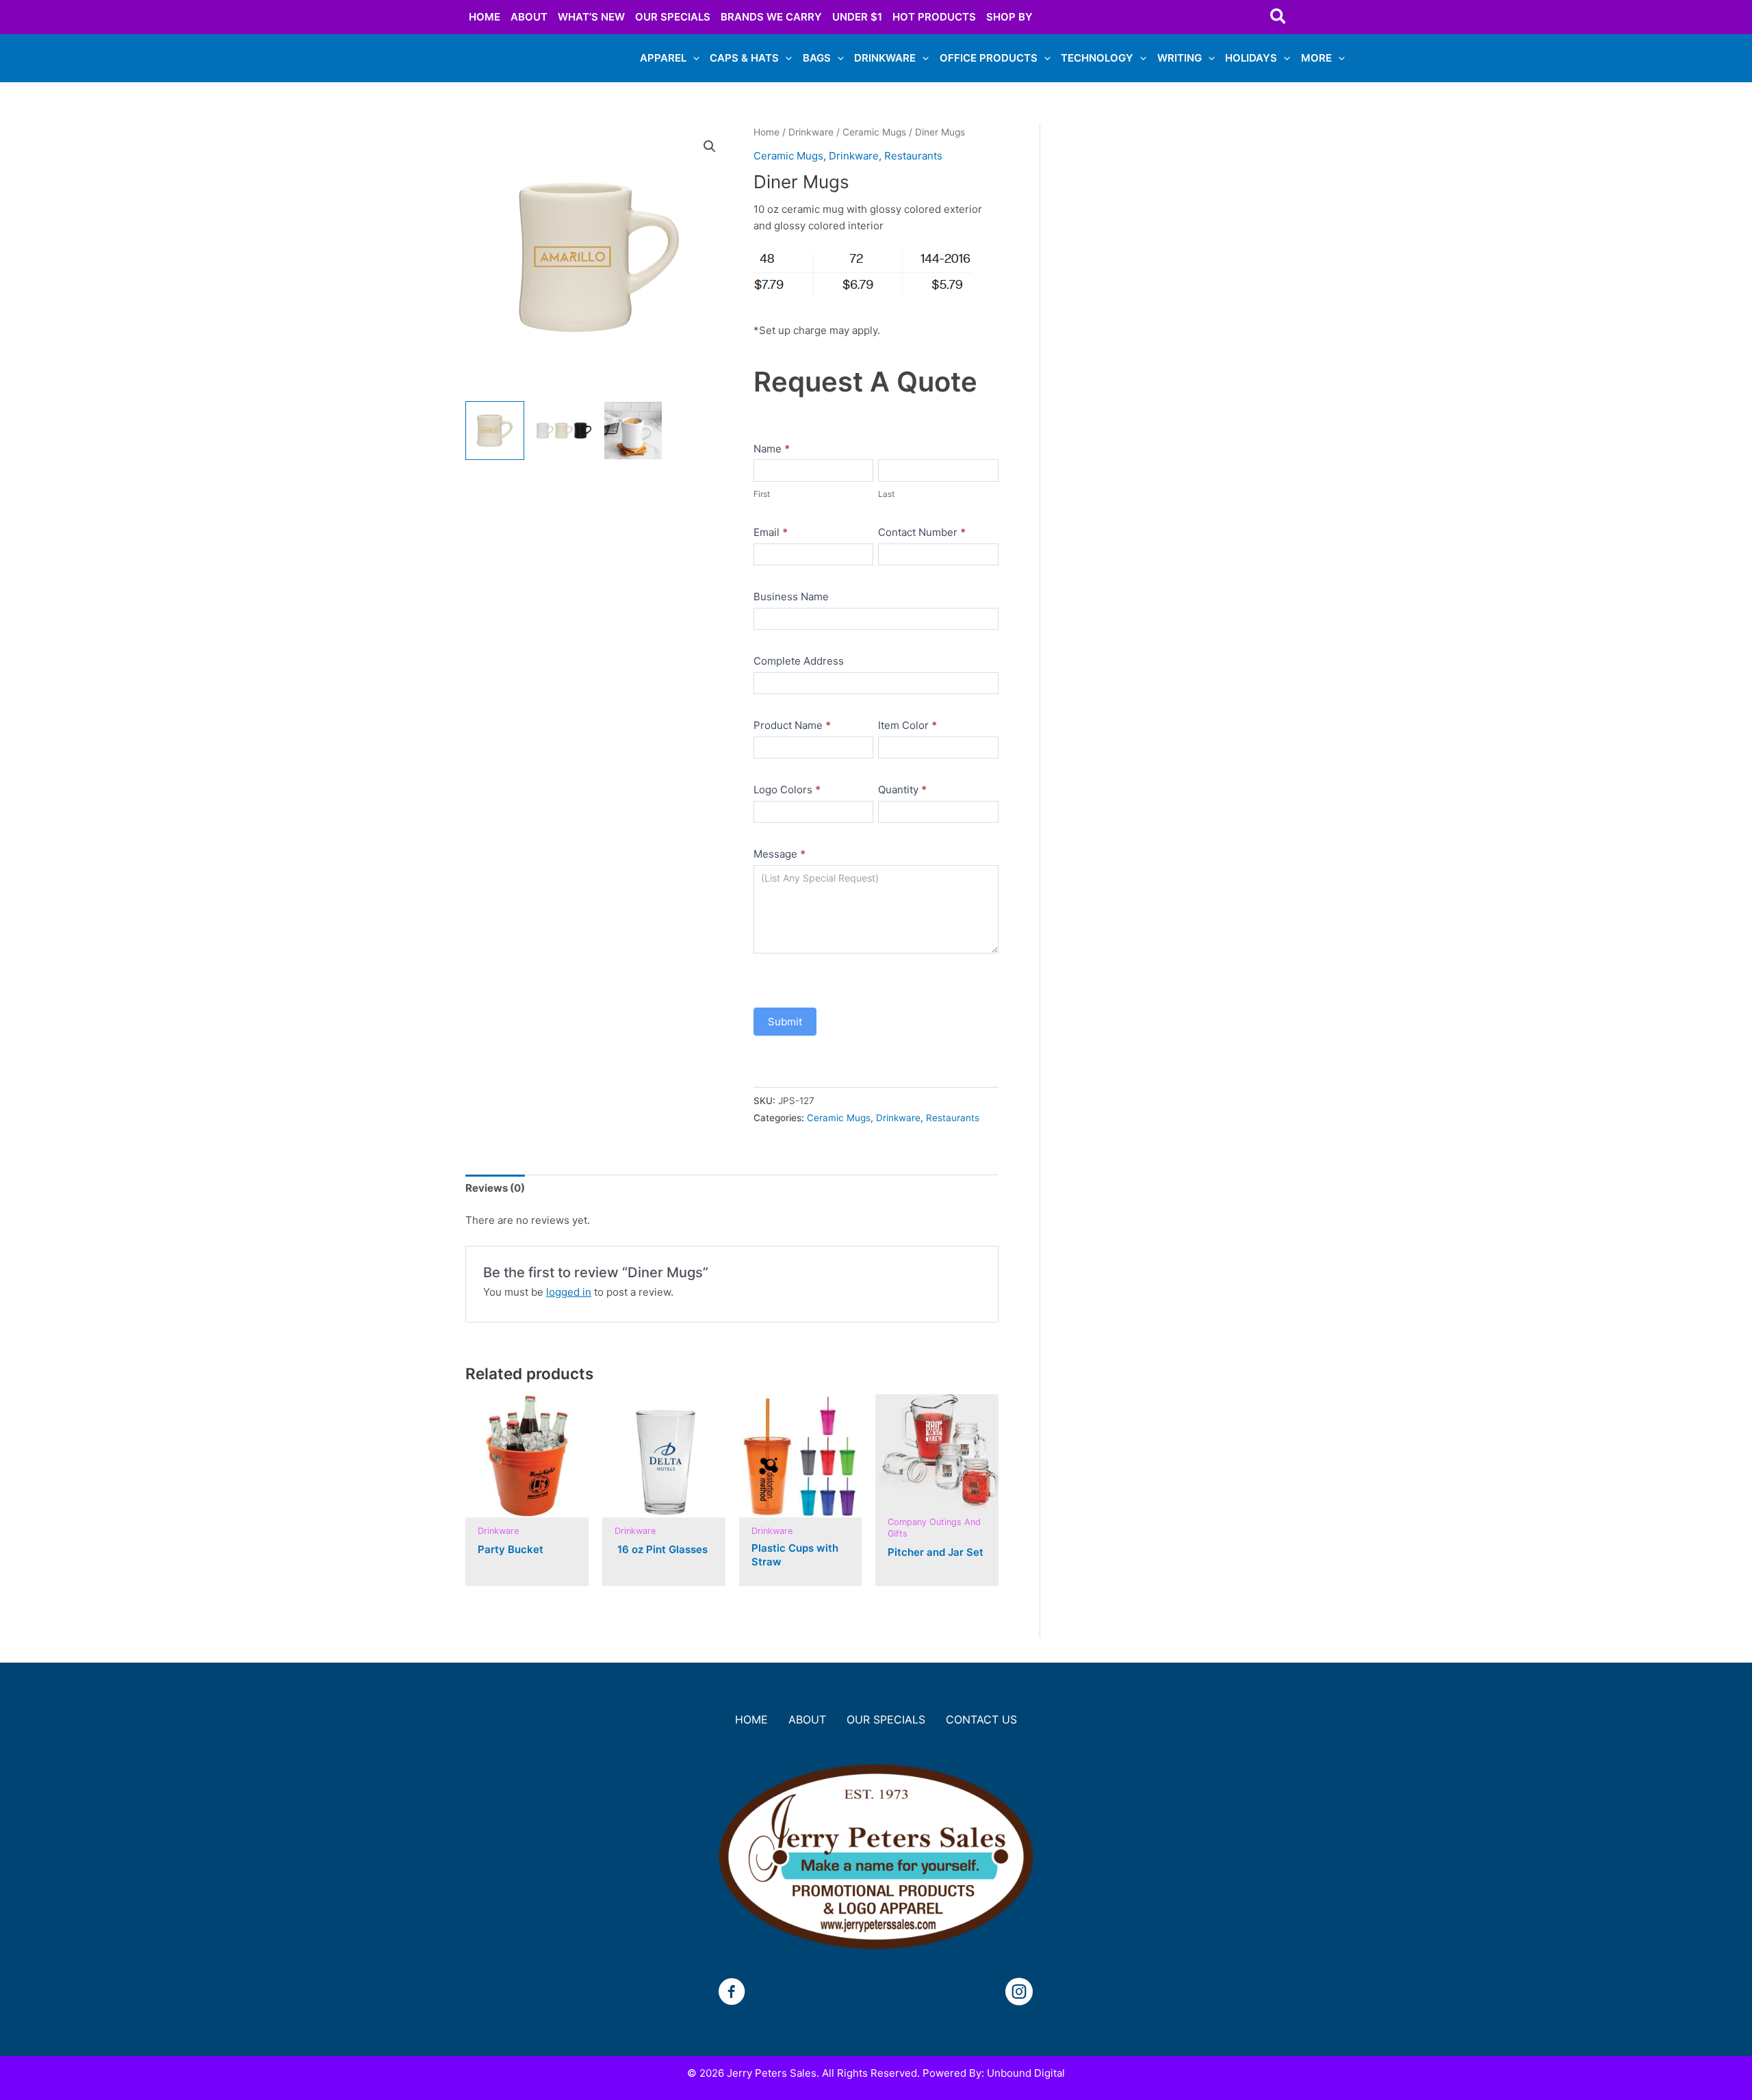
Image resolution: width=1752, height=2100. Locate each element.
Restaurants (913, 156)
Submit (785, 1022)
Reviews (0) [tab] (495, 1188)
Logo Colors (787, 790)
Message (780, 854)
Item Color (907, 725)
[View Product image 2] (564, 431)
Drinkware (811, 132)
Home (766, 132)
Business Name (791, 597)
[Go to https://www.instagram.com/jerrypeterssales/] (1019, 1994)
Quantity (902, 790)
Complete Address (799, 661)
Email (771, 532)
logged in (569, 1292)
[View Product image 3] (633, 431)
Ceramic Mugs (874, 132)
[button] (1279, 17)
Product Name (792, 725)
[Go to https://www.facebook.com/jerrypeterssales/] (732, 1994)
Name (772, 449)
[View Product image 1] (495, 431)
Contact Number (922, 532)
